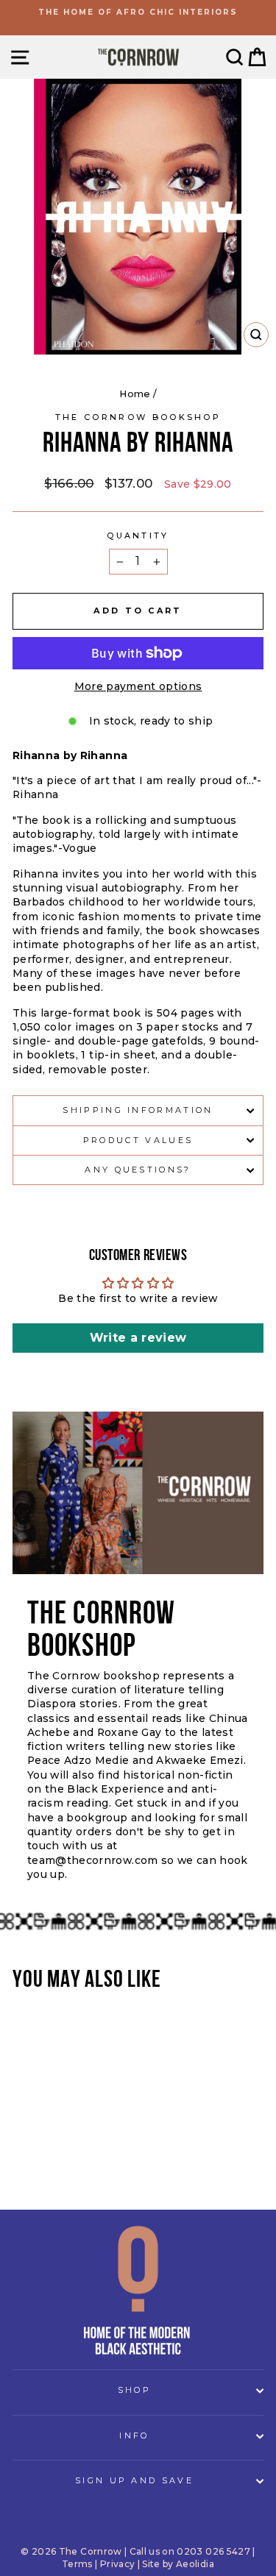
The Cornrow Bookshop (138, 417)
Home (135, 394)
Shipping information (138, 1110)
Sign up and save (134, 2480)
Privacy (117, 2564)
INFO (134, 2436)
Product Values (138, 1140)
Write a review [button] (138, 1338)
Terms (77, 2564)
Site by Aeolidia (178, 2564)
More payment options (138, 686)
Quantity (138, 536)
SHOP (134, 2390)
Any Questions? (138, 1170)
